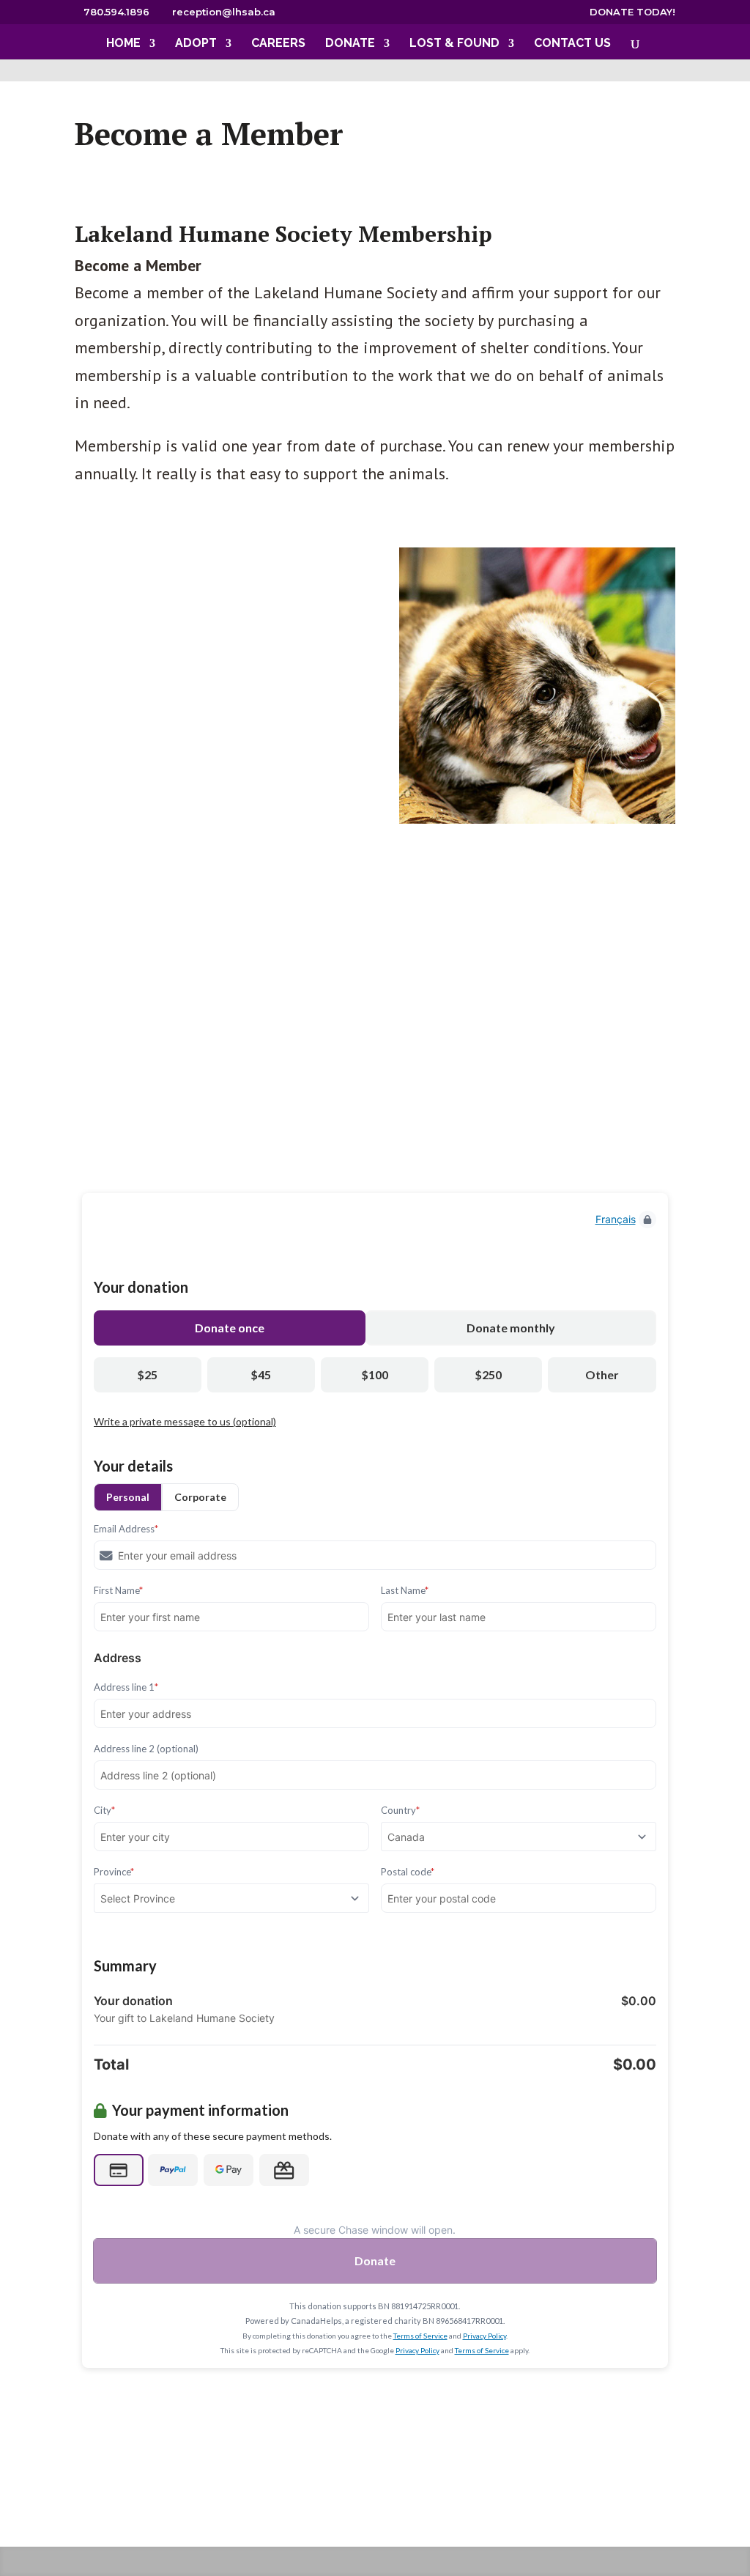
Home (123, 44)
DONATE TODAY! (632, 12)
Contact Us (572, 44)
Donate (350, 44)
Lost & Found (454, 44)
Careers (278, 44)
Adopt (196, 44)
